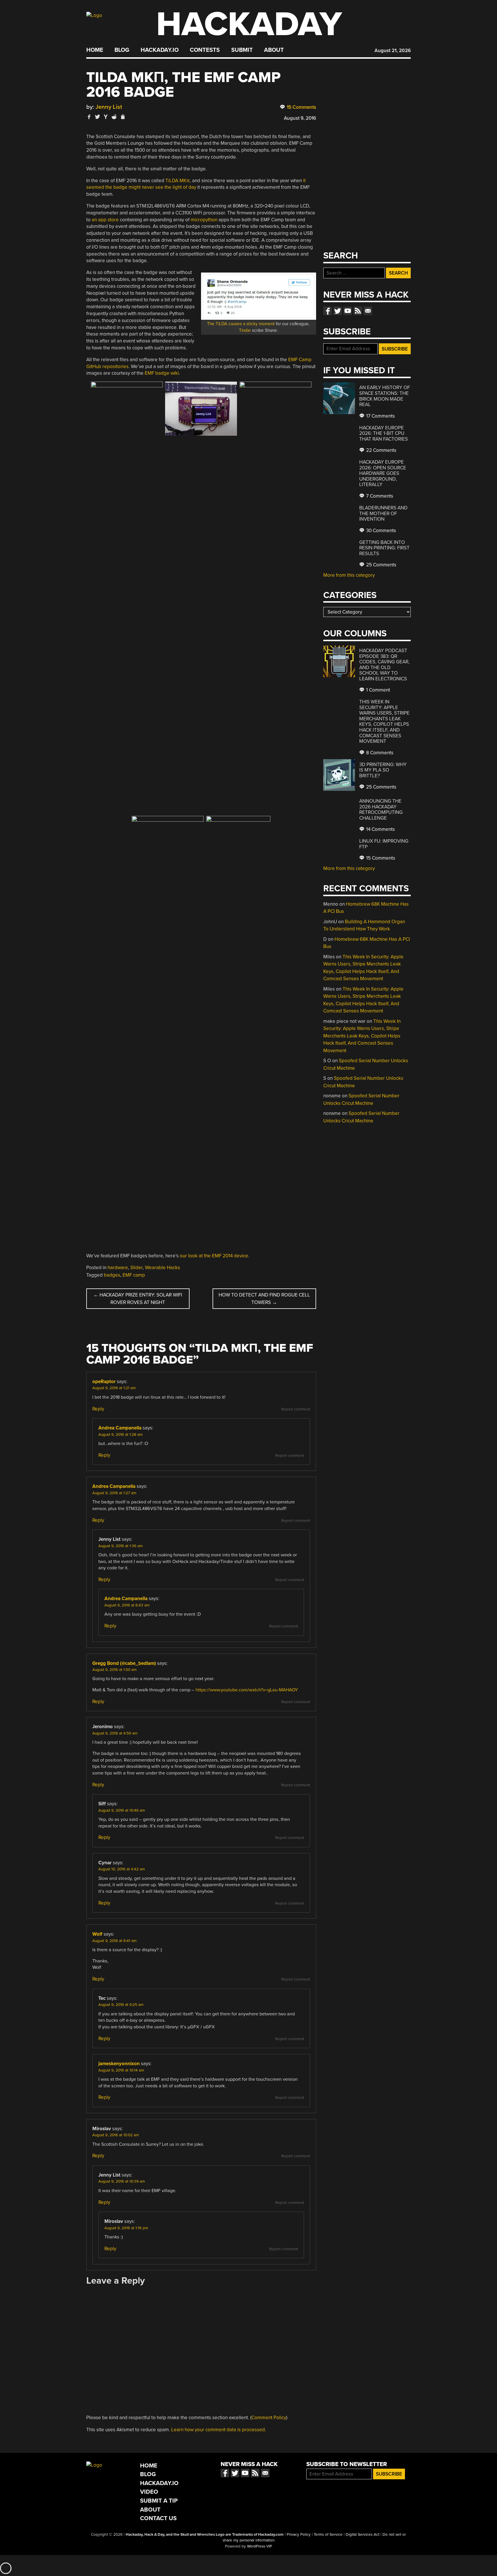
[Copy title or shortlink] (123, 117)
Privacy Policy (299, 2535)
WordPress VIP (260, 2546)
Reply (98, 1409)
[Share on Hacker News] (106, 117)
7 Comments (379, 496)
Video (149, 2492)
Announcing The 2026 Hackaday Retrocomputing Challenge (381, 810)
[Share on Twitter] (98, 117)
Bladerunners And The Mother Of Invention (383, 513)
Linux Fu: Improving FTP (384, 844)
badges (112, 1275)
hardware (118, 1268)
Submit (242, 50)
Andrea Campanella (120, 1428)
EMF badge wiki (162, 373)
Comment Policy (269, 2418)
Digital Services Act (363, 2535)
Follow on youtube (348, 311)
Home (95, 50)
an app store (105, 220)
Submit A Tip (159, 2501)
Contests (205, 50)
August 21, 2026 (393, 51)
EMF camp (134, 1275)
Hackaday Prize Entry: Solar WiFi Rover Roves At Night (138, 1299)
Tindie (245, 330)
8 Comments (379, 753)
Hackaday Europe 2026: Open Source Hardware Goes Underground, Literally (383, 473)
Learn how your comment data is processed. (219, 2430)
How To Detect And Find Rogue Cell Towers (264, 1299)
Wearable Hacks (163, 1268)
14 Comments (380, 829)
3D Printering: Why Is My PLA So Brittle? (383, 770)
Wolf (97, 1934)
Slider (136, 1268)
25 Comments (381, 565)
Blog (122, 50)
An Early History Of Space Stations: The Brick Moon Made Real (385, 396)
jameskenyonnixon (119, 2064)
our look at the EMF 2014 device (214, 1256)
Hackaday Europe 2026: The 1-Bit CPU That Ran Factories (384, 433)
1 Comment (377, 690)
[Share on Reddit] (114, 117)
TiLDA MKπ (178, 181)
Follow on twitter (338, 311)
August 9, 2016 (300, 118)
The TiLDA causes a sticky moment (241, 324)
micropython (204, 220)
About (274, 50)
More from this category (349, 575)
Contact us (368, 311)
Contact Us (158, 2518)
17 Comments (380, 416)
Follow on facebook (328, 311)
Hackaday (249, 24)
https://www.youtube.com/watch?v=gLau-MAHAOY (247, 1690)
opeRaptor (104, 1382)
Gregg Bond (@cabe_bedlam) (124, 1663)
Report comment (296, 1409)
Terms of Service (328, 2535)
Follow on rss (358, 311)
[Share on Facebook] (89, 117)
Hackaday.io (160, 50)
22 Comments (381, 450)
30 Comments (381, 531)
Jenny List (109, 107)
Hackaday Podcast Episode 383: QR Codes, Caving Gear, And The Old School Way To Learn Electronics (384, 665)
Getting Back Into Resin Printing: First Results (384, 548)
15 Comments (301, 107)
